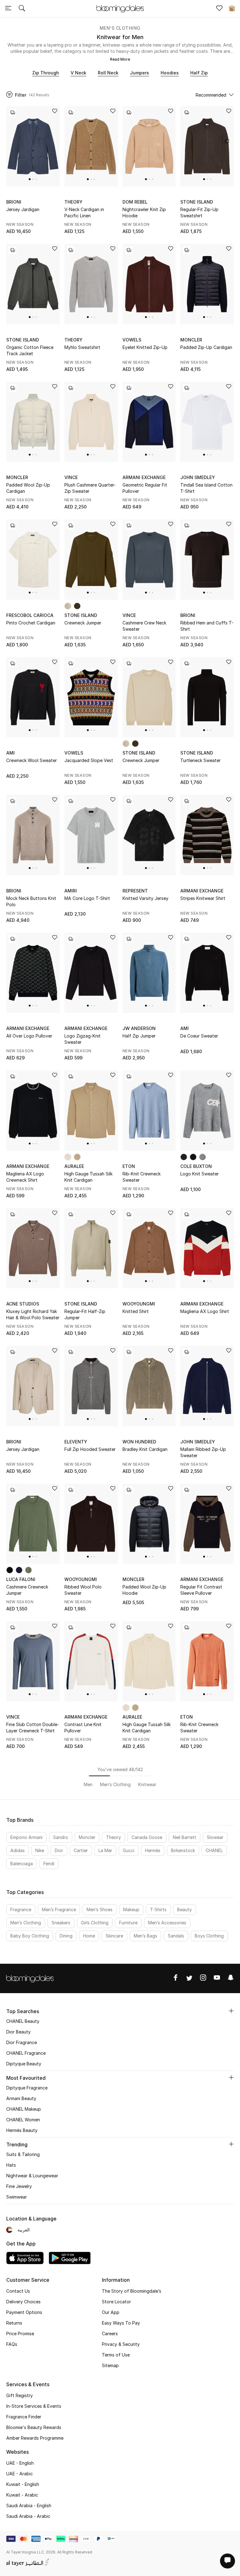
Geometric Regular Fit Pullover (145, 488)
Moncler (191, 340)
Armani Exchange (144, 477)
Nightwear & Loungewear (32, 2176)
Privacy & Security (121, 2344)
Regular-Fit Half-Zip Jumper (85, 1314)
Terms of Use (116, 2355)
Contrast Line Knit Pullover (83, 1727)
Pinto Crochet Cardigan (31, 623)
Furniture (128, 1923)
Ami (10, 753)
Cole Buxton (196, 1166)
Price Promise (20, 2334)
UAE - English (20, 2463)
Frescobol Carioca (30, 615)
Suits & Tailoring (23, 2154)
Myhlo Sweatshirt (82, 347)
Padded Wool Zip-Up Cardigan (28, 488)
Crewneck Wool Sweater (32, 760)
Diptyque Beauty (24, 2064)
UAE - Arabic (20, 2474)
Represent (135, 891)
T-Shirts (158, 1909)
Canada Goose (147, 1837)
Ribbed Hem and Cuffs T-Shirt (207, 626)
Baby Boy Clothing (30, 1936)
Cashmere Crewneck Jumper (27, 1590)
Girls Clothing (95, 1923)
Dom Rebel (135, 202)
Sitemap (110, 2365)
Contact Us (18, 2291)
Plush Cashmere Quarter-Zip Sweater (90, 488)
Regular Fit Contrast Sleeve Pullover (201, 1590)
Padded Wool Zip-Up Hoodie (144, 1590)
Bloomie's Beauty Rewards (34, 2427)
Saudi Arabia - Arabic (28, 2516)
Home (89, 1936)
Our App (111, 2312)
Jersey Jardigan (23, 209)
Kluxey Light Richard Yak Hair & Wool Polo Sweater (33, 1314)
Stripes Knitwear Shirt (203, 898)
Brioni (14, 202)
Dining (66, 1936)
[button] (30, 179)
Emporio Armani (26, 1837)
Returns (14, 2323)
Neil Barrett (185, 1837)
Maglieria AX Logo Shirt (205, 1311)
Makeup (131, 1909)
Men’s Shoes (100, 1909)
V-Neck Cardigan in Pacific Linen (84, 212)
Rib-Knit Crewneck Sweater (142, 1177)
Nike (40, 1850)
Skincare (114, 1936)
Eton (129, 1166)
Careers (110, 2334)
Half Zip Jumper (139, 1036)
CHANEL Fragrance (26, 2053)
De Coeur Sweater (199, 1036)
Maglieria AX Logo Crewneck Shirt (25, 1177)
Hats (11, 2165)
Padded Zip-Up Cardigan (206, 347)
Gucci (129, 1850)
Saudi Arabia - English (29, 2505)
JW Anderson (139, 1028)
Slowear (215, 1837)
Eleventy (76, 1442)
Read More (120, 59)
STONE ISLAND (197, 202)
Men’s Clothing (120, 28)
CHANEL (214, 1850)
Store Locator (116, 2302)
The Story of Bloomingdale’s (132, 2291)
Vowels (132, 340)
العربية (24, 2230)
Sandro (61, 1837)
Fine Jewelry (19, 2186)
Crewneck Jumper (83, 623)
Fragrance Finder (24, 2417)
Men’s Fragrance (59, 1909)
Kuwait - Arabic (22, 2495)
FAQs (12, 2344)
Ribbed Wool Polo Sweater (83, 1590)
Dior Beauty (18, 2032)
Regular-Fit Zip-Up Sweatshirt (199, 212)
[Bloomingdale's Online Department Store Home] (120, 8)
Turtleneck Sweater (200, 760)
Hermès (153, 1850)
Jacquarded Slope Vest (89, 760)
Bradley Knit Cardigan (145, 1449)
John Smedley (198, 477)
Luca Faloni (21, 1579)
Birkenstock (183, 1850)
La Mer (105, 1850)
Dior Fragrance (22, 2042)
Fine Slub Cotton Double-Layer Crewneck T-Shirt (33, 1727)
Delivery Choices (23, 2302)
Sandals (176, 1936)
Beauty (185, 1909)
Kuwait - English (23, 2484)
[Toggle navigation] (8, 9)
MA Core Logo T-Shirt (87, 898)
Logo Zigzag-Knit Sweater (82, 1039)
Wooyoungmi (139, 1304)
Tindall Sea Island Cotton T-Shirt (206, 488)
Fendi (49, 1864)
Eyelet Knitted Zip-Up (145, 347)
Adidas (17, 1850)
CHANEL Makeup (24, 2109)
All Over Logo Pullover (29, 1036)
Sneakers (61, 1923)
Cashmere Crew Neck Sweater (144, 626)
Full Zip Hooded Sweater (90, 1449)
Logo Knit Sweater (200, 1174)
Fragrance (21, 1909)
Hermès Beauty (22, 2130)
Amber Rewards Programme (35, 2438)
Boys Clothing (209, 1936)
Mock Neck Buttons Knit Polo (31, 901)
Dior (59, 1850)
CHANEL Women (23, 2120)
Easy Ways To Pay (121, 2323)
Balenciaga (22, 1864)
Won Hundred (139, 1442)
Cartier (81, 1850)
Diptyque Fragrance (27, 2088)
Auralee (74, 1166)
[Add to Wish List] (55, 111)
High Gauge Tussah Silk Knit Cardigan (88, 1177)
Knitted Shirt (136, 1311)
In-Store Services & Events (34, 2406)
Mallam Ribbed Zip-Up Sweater (203, 1452)
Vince (71, 477)
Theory (73, 202)
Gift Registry (20, 2395)
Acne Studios (23, 1304)
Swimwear (17, 2197)
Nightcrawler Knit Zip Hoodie (144, 212)
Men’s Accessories (167, 1923)
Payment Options (24, 2312)
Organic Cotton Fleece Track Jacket (30, 350)
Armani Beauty (21, 2098)
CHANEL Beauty (23, 2021)
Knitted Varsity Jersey (145, 898)
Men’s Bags (145, 1936)
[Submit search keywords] (22, 9)
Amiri (71, 891)
